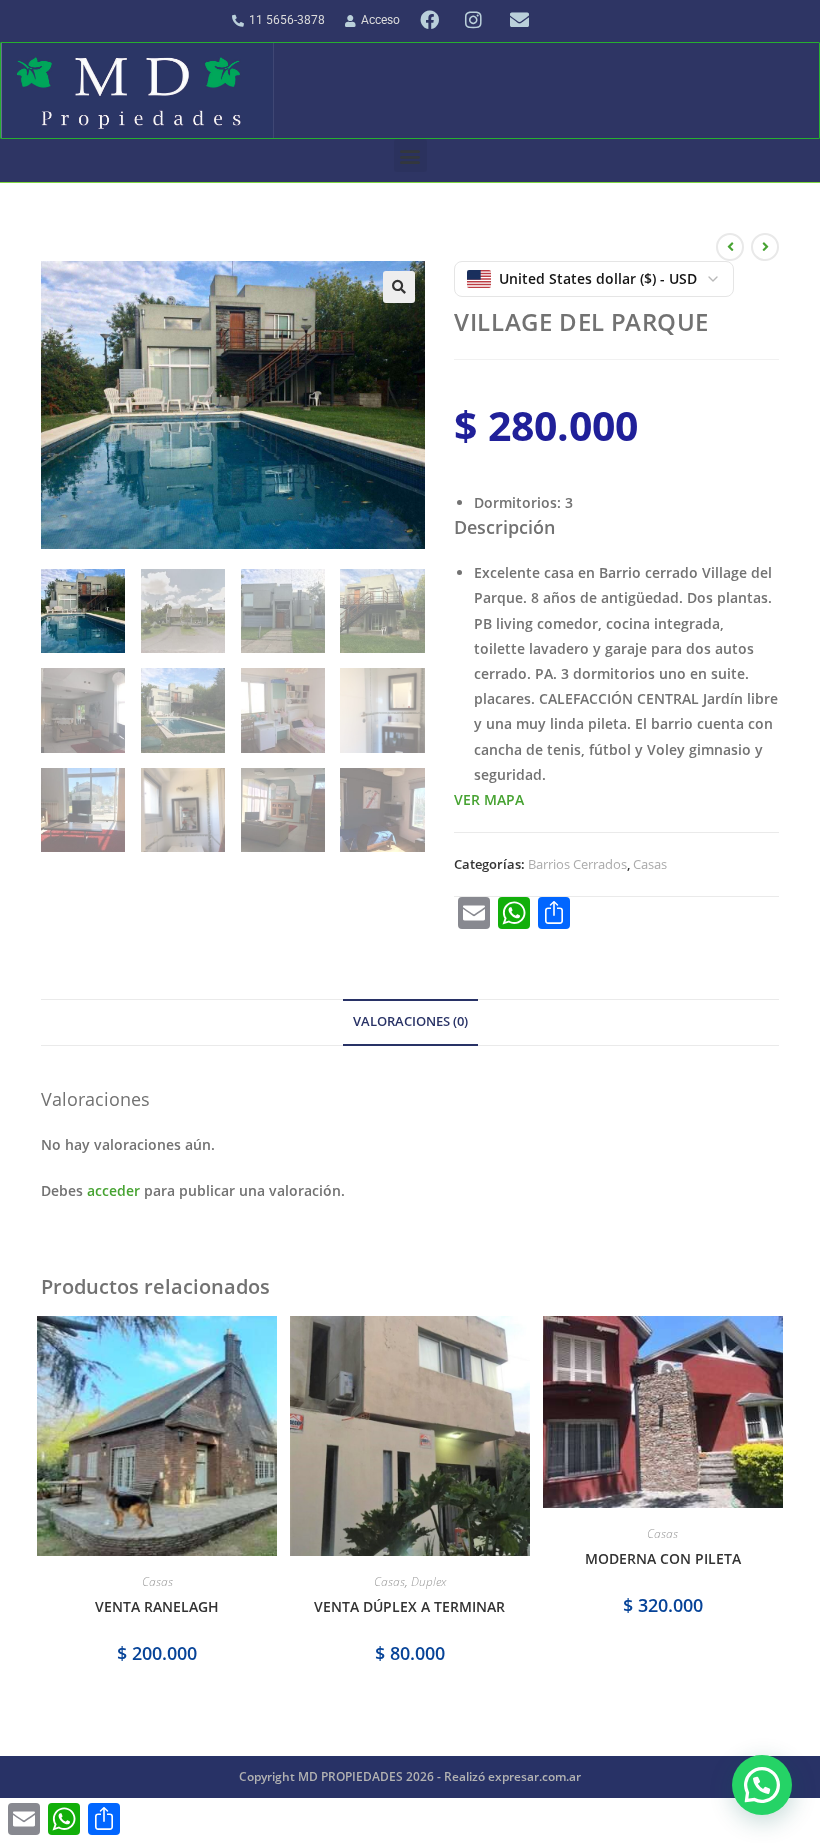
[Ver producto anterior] (730, 247)
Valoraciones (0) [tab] (410, 1021)
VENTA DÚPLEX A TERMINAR (409, 1606)
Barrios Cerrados (577, 864)
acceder (113, 1190)
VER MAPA (489, 799)
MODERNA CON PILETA (663, 1558)
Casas (650, 864)
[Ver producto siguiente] (765, 247)
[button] (410, 155)
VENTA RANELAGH (157, 1606)
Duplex (428, 1581)
